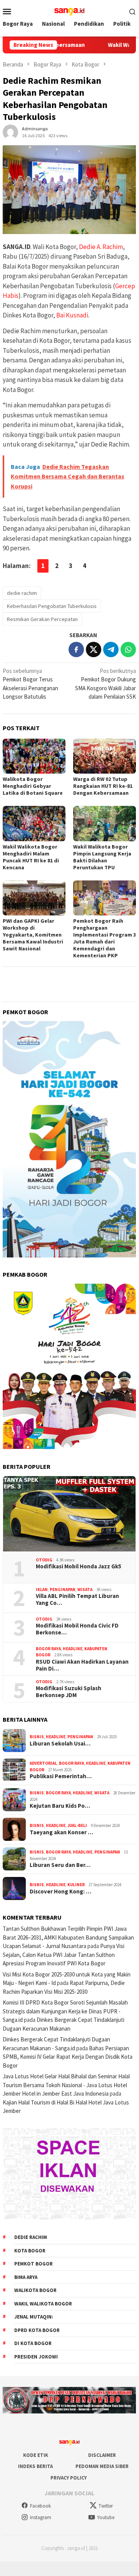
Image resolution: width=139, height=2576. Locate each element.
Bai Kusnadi (72, 315)
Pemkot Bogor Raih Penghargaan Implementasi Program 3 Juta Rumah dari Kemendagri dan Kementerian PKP (105, 938)
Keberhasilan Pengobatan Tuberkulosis (52, 606)
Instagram (41, 2517)
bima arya (26, 2277)
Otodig (44, 1560)
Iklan (42, 1589)
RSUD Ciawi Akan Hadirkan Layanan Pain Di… (82, 1665)
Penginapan (63, 1589)
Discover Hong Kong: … (60, 1892)
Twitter (106, 2506)
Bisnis (37, 1737)
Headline (73, 1649)
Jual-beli (77, 1825)
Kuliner (76, 1885)
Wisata (85, 1589)
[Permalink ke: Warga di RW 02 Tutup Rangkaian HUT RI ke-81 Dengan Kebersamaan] (105, 756)
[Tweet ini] (94, 649)
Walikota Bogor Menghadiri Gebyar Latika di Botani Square (33, 786)
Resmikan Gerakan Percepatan (42, 619)
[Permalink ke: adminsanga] (10, 132)
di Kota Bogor (33, 2343)
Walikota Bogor (35, 2290)
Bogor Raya (48, 1649)
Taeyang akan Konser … (61, 1832)
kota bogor (30, 2251)
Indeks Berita (35, 2466)
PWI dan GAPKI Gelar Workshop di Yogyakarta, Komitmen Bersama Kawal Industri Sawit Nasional (33, 935)
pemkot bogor (33, 2264)
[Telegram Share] (111, 649)
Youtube (106, 2517)
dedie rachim (22, 593)
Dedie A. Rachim (101, 247)
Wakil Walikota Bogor (43, 2304)
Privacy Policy (69, 2478)
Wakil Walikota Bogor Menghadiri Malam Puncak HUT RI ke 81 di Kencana (31, 857)
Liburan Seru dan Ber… (60, 1865)
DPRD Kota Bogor (37, 2330)
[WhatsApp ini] (128, 649)
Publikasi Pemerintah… (61, 1776)
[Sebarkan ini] (76, 649)
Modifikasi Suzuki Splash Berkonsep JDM (69, 1692)
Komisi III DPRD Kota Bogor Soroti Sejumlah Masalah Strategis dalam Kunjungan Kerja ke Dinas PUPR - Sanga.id (65, 2011)
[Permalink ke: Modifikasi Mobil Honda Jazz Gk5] (69, 1514)
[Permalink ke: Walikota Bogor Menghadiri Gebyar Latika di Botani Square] (34, 756)
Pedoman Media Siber (102, 2466)
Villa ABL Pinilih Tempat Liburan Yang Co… (77, 1599)
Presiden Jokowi (36, 2357)
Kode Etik (36, 2455)
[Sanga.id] (69, 11)
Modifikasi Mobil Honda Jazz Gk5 (79, 1566)
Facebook (40, 2506)
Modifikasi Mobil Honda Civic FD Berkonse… (77, 1629)
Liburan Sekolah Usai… (60, 1744)
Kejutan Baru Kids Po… (60, 1806)
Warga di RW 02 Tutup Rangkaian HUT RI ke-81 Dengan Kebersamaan (103, 786)
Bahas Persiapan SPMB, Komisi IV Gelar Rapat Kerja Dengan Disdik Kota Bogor (68, 2057)
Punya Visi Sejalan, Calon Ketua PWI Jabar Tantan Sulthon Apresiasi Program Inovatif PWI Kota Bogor (64, 1955)
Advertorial (43, 1763)
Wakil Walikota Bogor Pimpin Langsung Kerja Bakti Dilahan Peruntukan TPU (102, 857)
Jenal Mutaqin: (34, 2317)
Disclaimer (102, 2455)
